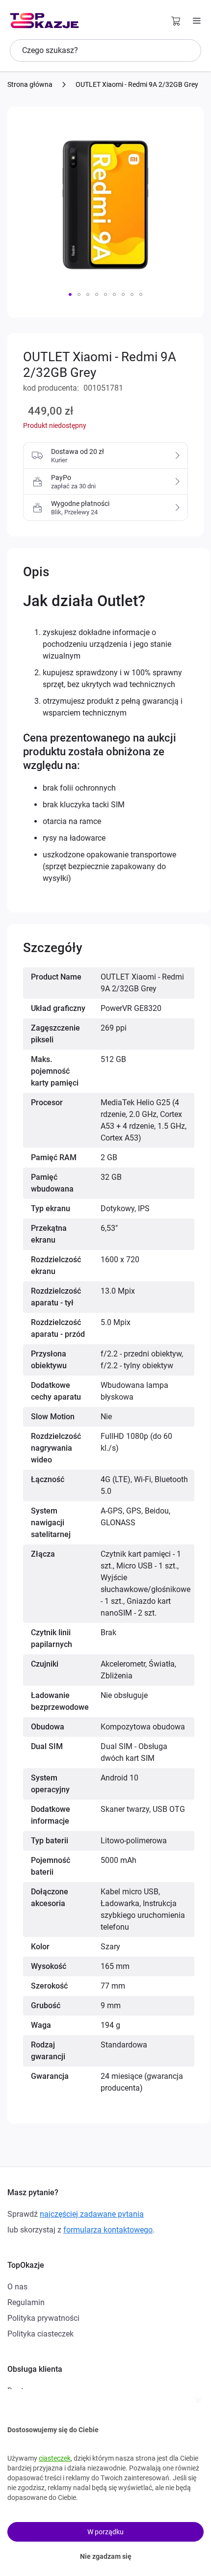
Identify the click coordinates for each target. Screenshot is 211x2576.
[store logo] (44, 21)
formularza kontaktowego (108, 2230)
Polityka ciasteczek (40, 2334)
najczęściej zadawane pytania (92, 2214)
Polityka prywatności (43, 2318)
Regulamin (26, 2302)
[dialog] (105, 2483)
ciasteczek (55, 2458)
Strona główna (30, 84)
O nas (17, 2287)
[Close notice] (198, 2400)
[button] (70, 294)
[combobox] (105, 51)
